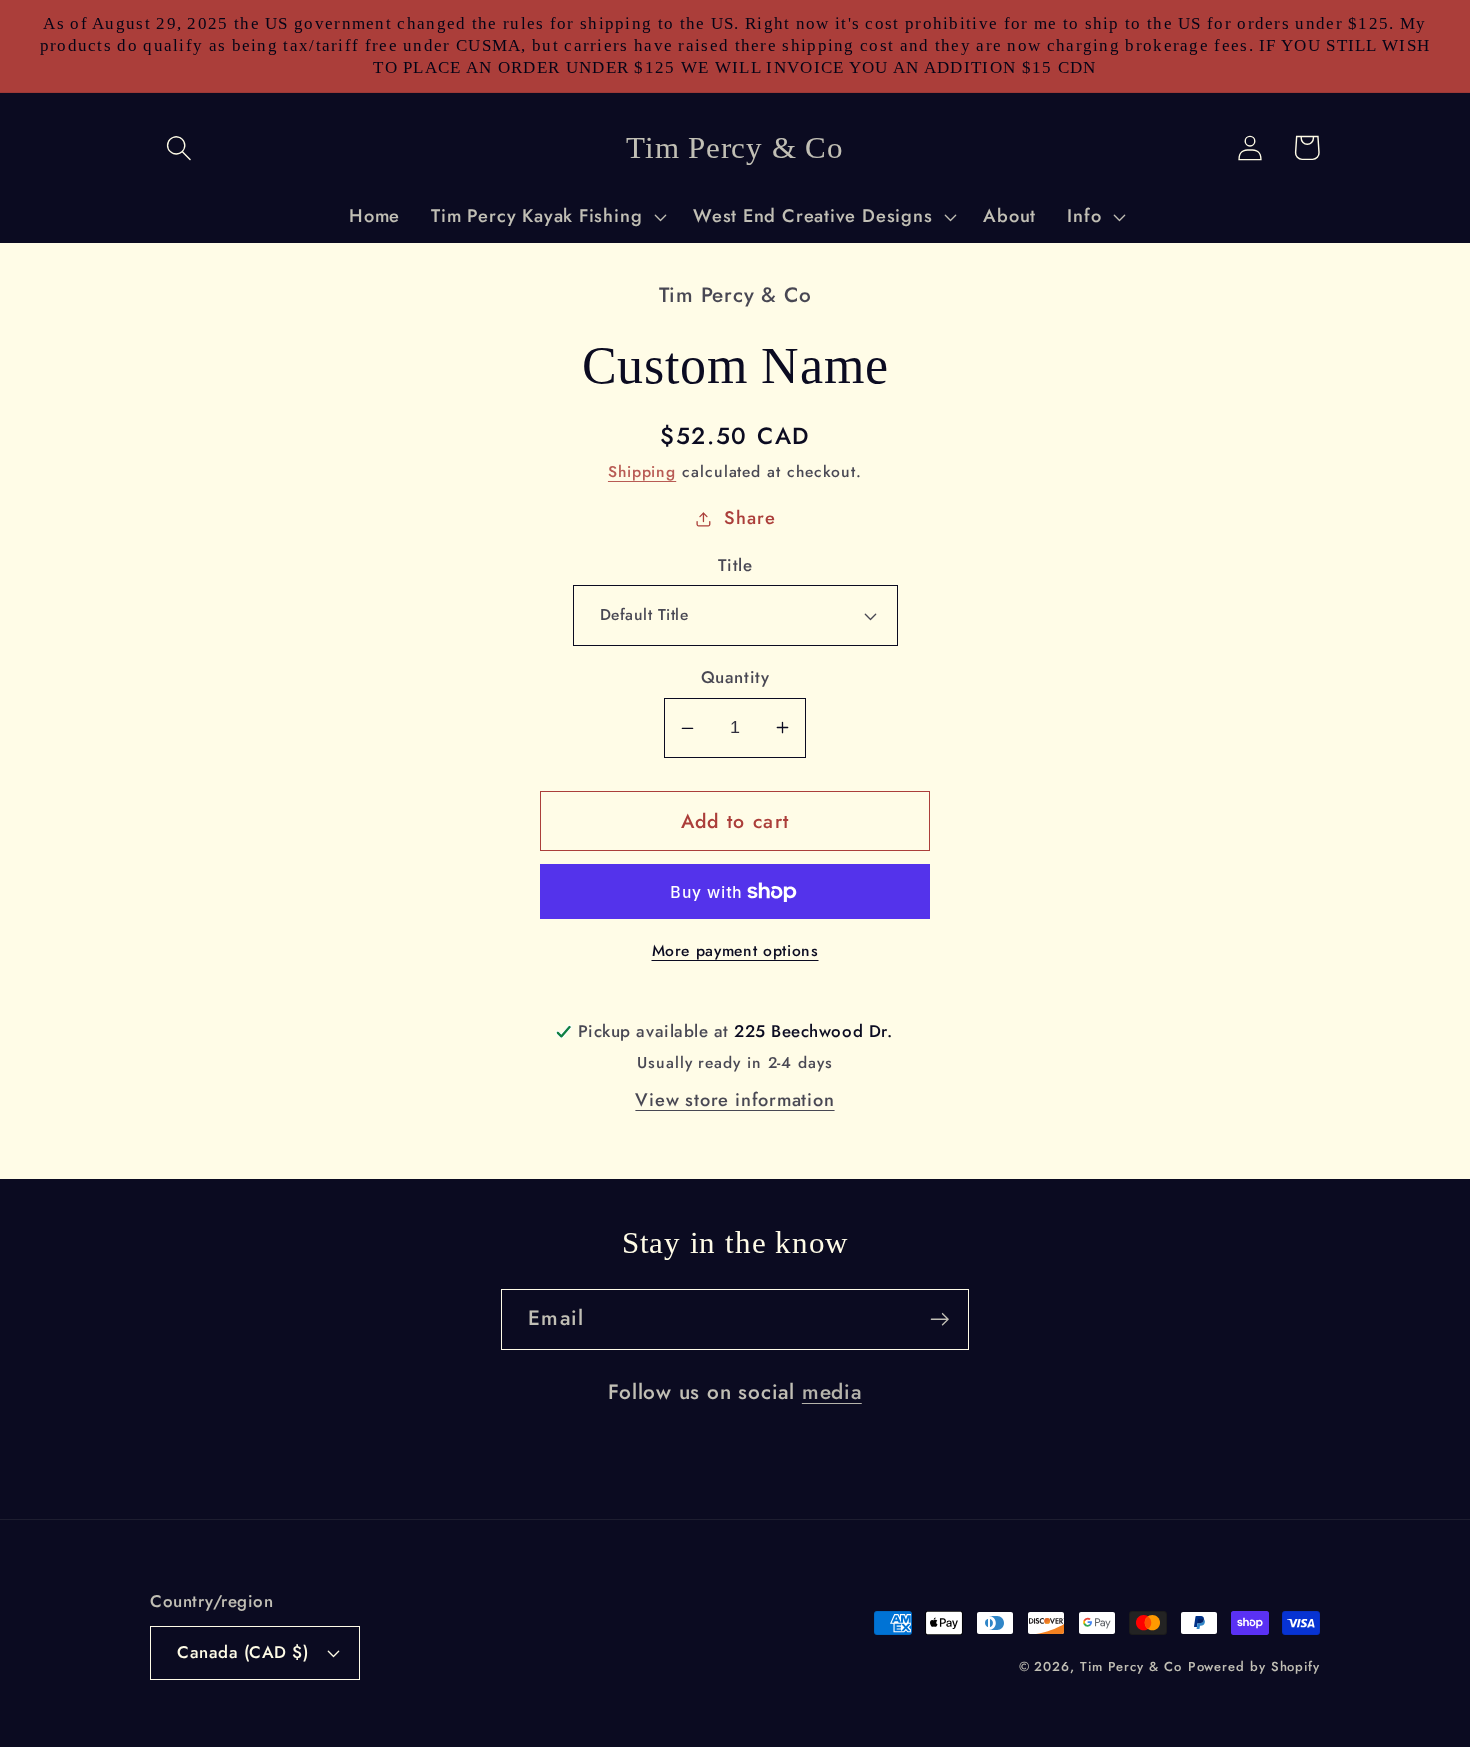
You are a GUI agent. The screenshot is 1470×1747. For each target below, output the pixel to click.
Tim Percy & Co (1131, 1666)
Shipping (642, 471)
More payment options (735, 951)
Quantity (735, 677)
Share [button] (749, 518)
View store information (734, 1100)
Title (735, 565)
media (832, 1392)
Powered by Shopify (1254, 1666)
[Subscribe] (939, 1319)
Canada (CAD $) (242, 1652)
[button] (178, 147)
